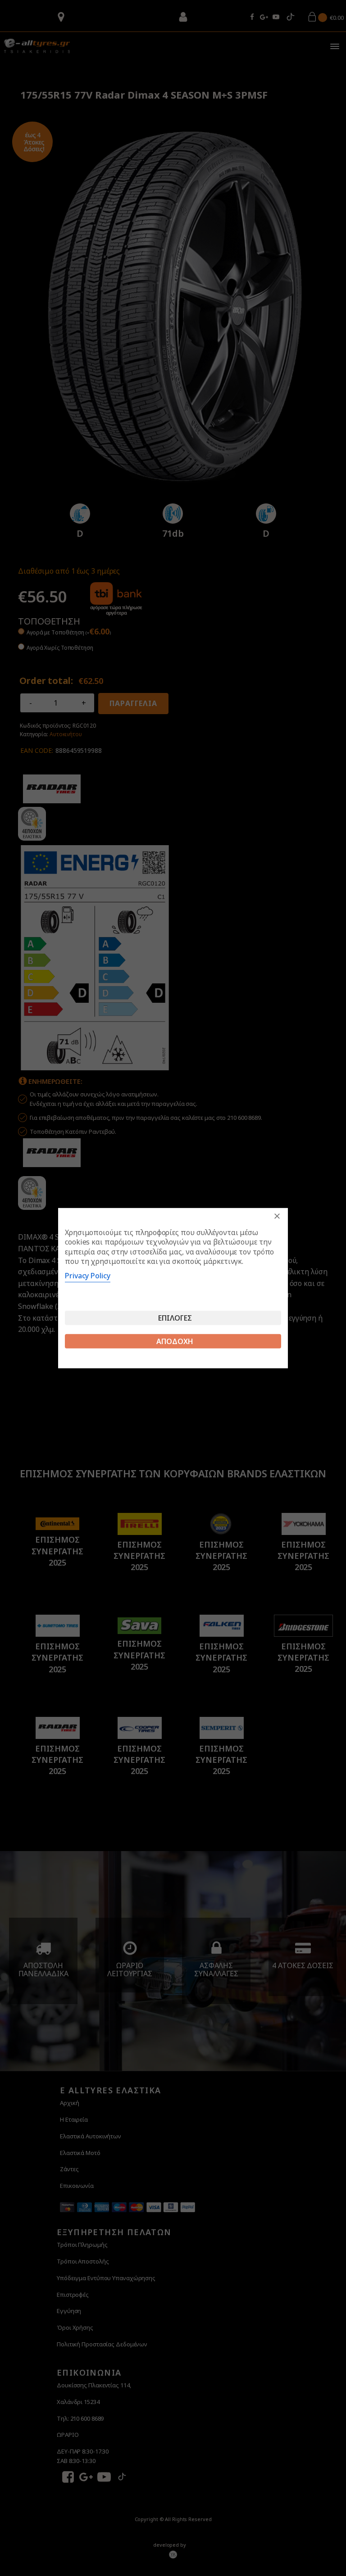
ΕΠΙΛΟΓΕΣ (175, 1318)
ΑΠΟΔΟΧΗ (175, 1341)
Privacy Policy (88, 1276)
